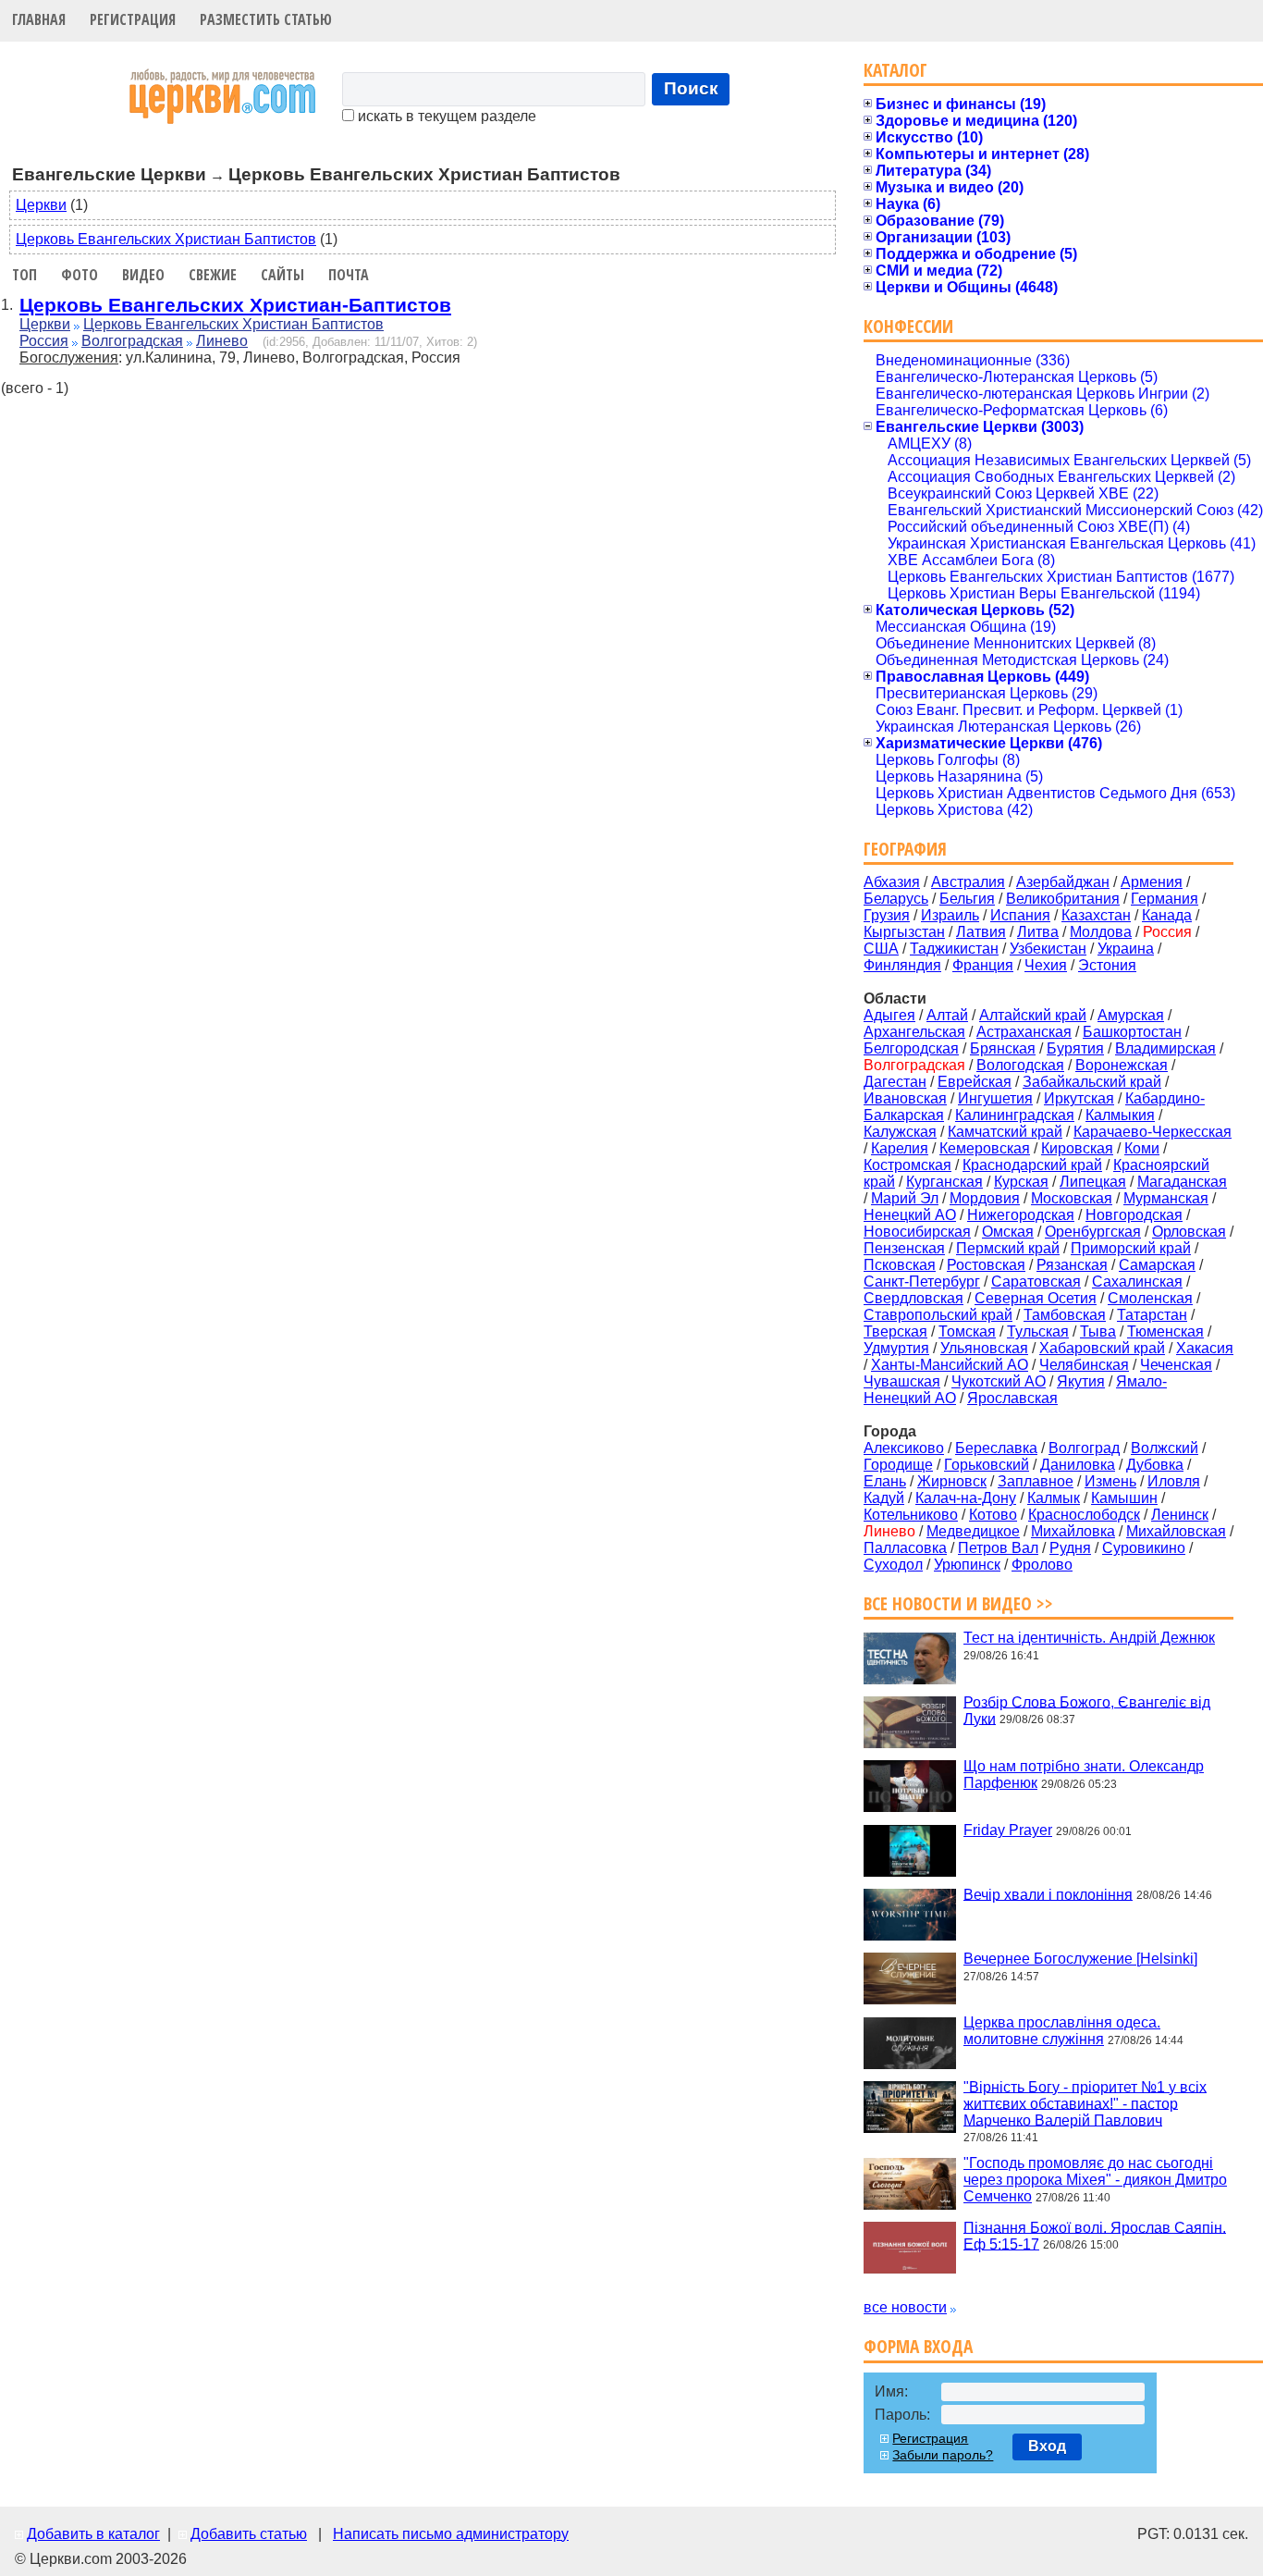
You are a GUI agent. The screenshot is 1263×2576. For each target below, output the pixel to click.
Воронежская (1122, 1065)
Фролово (1042, 1565)
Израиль (950, 915)
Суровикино (1144, 1548)
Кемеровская (985, 1148)
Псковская (900, 1265)
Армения (1152, 882)
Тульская (1038, 1331)
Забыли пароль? (943, 2455)
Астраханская (1024, 1032)
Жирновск (952, 1481)
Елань (885, 1481)
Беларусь (896, 899)
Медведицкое (973, 1531)
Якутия (1081, 1381)
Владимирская (1165, 1048)
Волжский (1165, 1448)
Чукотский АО (999, 1381)
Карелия (900, 1148)
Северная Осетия (1036, 1298)
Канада (1167, 915)
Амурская (1131, 1015)
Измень (1110, 1481)
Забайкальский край (1092, 1082)
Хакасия (1205, 1348)
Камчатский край (1005, 1132)
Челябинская (1084, 1365)
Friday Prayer (1008, 1830)
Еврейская (975, 1082)
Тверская (895, 1331)
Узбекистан (1048, 949)
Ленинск (1180, 1515)
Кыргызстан (904, 932)
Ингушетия (995, 1098)
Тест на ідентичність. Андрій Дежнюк (1089, 1638)
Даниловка (1078, 1465)
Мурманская (1166, 1198)
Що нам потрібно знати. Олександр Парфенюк (1084, 1775)
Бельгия (967, 899)
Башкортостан (1132, 1032)
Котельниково (911, 1515)
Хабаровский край (1102, 1348)
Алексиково (904, 1448)
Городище (898, 1465)
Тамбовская (1065, 1315)
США (881, 949)
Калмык (1054, 1498)
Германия (1165, 899)
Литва (1038, 932)
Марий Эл (905, 1198)
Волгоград (1084, 1448)
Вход (1047, 2446)
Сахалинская (1137, 1282)
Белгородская (911, 1048)
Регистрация (133, 19)
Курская (1021, 1182)
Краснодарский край (1032, 1165)
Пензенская (904, 1248)
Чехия (1046, 965)
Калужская (900, 1132)
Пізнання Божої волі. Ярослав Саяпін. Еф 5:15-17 (1095, 2235)
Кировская (1077, 1148)
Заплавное (1036, 1481)
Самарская (1157, 1265)
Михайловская (1176, 1531)
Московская (1072, 1198)
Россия (44, 341)
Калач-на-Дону (966, 1498)
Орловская (1189, 1232)
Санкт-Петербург (922, 1282)
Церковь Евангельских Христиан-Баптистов (235, 305)
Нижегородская (1021, 1215)
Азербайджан (1063, 882)
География (905, 849)
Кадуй (884, 1498)
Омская (1008, 1232)
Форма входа (918, 2346)
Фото (80, 275)
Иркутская (1079, 1098)
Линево (222, 341)
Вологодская (1020, 1065)
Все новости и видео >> (958, 1603)
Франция (983, 965)
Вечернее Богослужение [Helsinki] (1080, 1959)
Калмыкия (1120, 1115)
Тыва (1098, 1331)
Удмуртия (896, 1348)
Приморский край (1131, 1248)
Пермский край (1008, 1248)
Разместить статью (266, 19)
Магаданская (1182, 1182)
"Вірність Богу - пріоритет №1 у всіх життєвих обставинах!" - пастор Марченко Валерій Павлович (1085, 2103)
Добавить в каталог (93, 2534)
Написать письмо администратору (451, 2534)
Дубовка (1155, 1465)
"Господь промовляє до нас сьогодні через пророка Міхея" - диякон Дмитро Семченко (1095, 2180)
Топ (25, 275)
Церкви (41, 205)
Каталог (895, 70)
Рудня (1070, 1548)
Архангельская (914, 1032)
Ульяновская (984, 1348)
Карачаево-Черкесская (1153, 1132)
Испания (1020, 915)
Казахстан (1096, 915)
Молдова (1101, 932)
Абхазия (892, 882)
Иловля (1174, 1481)
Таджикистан (954, 949)
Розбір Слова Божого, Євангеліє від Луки (1087, 1710)
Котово (993, 1515)
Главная (39, 19)
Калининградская (1015, 1115)
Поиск (691, 88)
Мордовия (985, 1198)
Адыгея (889, 1015)
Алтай (947, 1015)
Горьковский (987, 1465)
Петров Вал (998, 1548)
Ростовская (986, 1265)
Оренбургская (1093, 1232)
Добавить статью (249, 2534)
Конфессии (908, 326)
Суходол (893, 1565)
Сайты (282, 275)
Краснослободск (1084, 1515)
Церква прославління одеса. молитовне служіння (1062, 2031)
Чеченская (1176, 1365)
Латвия (981, 932)
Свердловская (914, 1298)
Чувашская (902, 1381)
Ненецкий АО (910, 1215)
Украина (1126, 949)
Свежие (213, 275)
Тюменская (1165, 1331)
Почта (349, 275)
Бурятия (1075, 1048)
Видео (143, 275)
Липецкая (1093, 1182)
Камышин (1124, 1498)
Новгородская (1134, 1215)
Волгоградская (132, 341)
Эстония (1107, 965)
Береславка (996, 1448)
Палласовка (905, 1548)
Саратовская (1036, 1282)
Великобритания (1063, 899)
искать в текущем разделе (445, 116)
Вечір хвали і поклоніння (1048, 1894)
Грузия (887, 915)
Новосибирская (917, 1232)
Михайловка (1073, 1531)
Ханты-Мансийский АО (950, 1365)
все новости (905, 2307)
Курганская (944, 1182)
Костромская (907, 1165)
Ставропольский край (938, 1315)
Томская (967, 1331)
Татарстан (1152, 1315)
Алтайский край (1033, 1015)
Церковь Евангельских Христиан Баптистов (166, 239)
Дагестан (895, 1082)
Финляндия (902, 965)
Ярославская (1012, 1398)
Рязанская (1072, 1265)
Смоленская (1150, 1298)
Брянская (1003, 1048)
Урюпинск (967, 1565)
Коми (1142, 1148)
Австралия (968, 882)
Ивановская (905, 1098)
